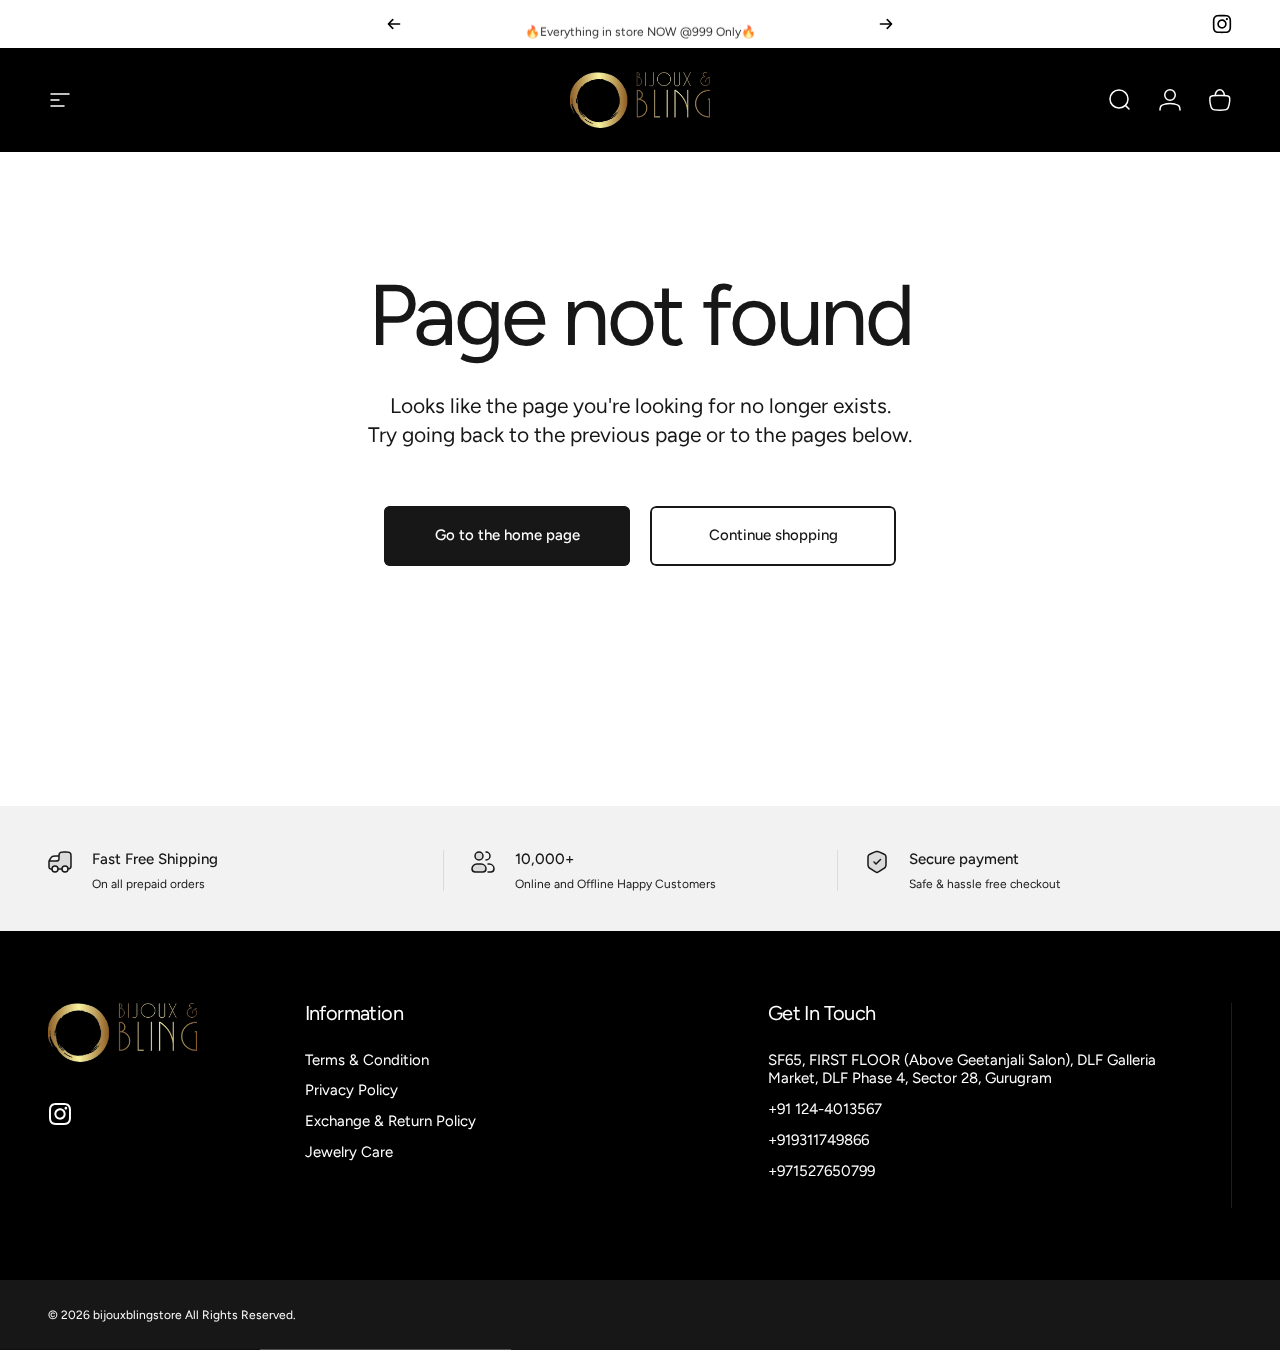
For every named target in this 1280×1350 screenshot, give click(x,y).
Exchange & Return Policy (390, 1121)
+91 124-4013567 (825, 1109)
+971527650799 (821, 1171)
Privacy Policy (351, 1090)
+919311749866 (818, 1140)
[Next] (886, 24)
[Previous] (394, 24)
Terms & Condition (367, 1060)
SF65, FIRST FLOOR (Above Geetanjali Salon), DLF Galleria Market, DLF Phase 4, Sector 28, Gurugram (962, 1069)
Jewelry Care (349, 1152)
